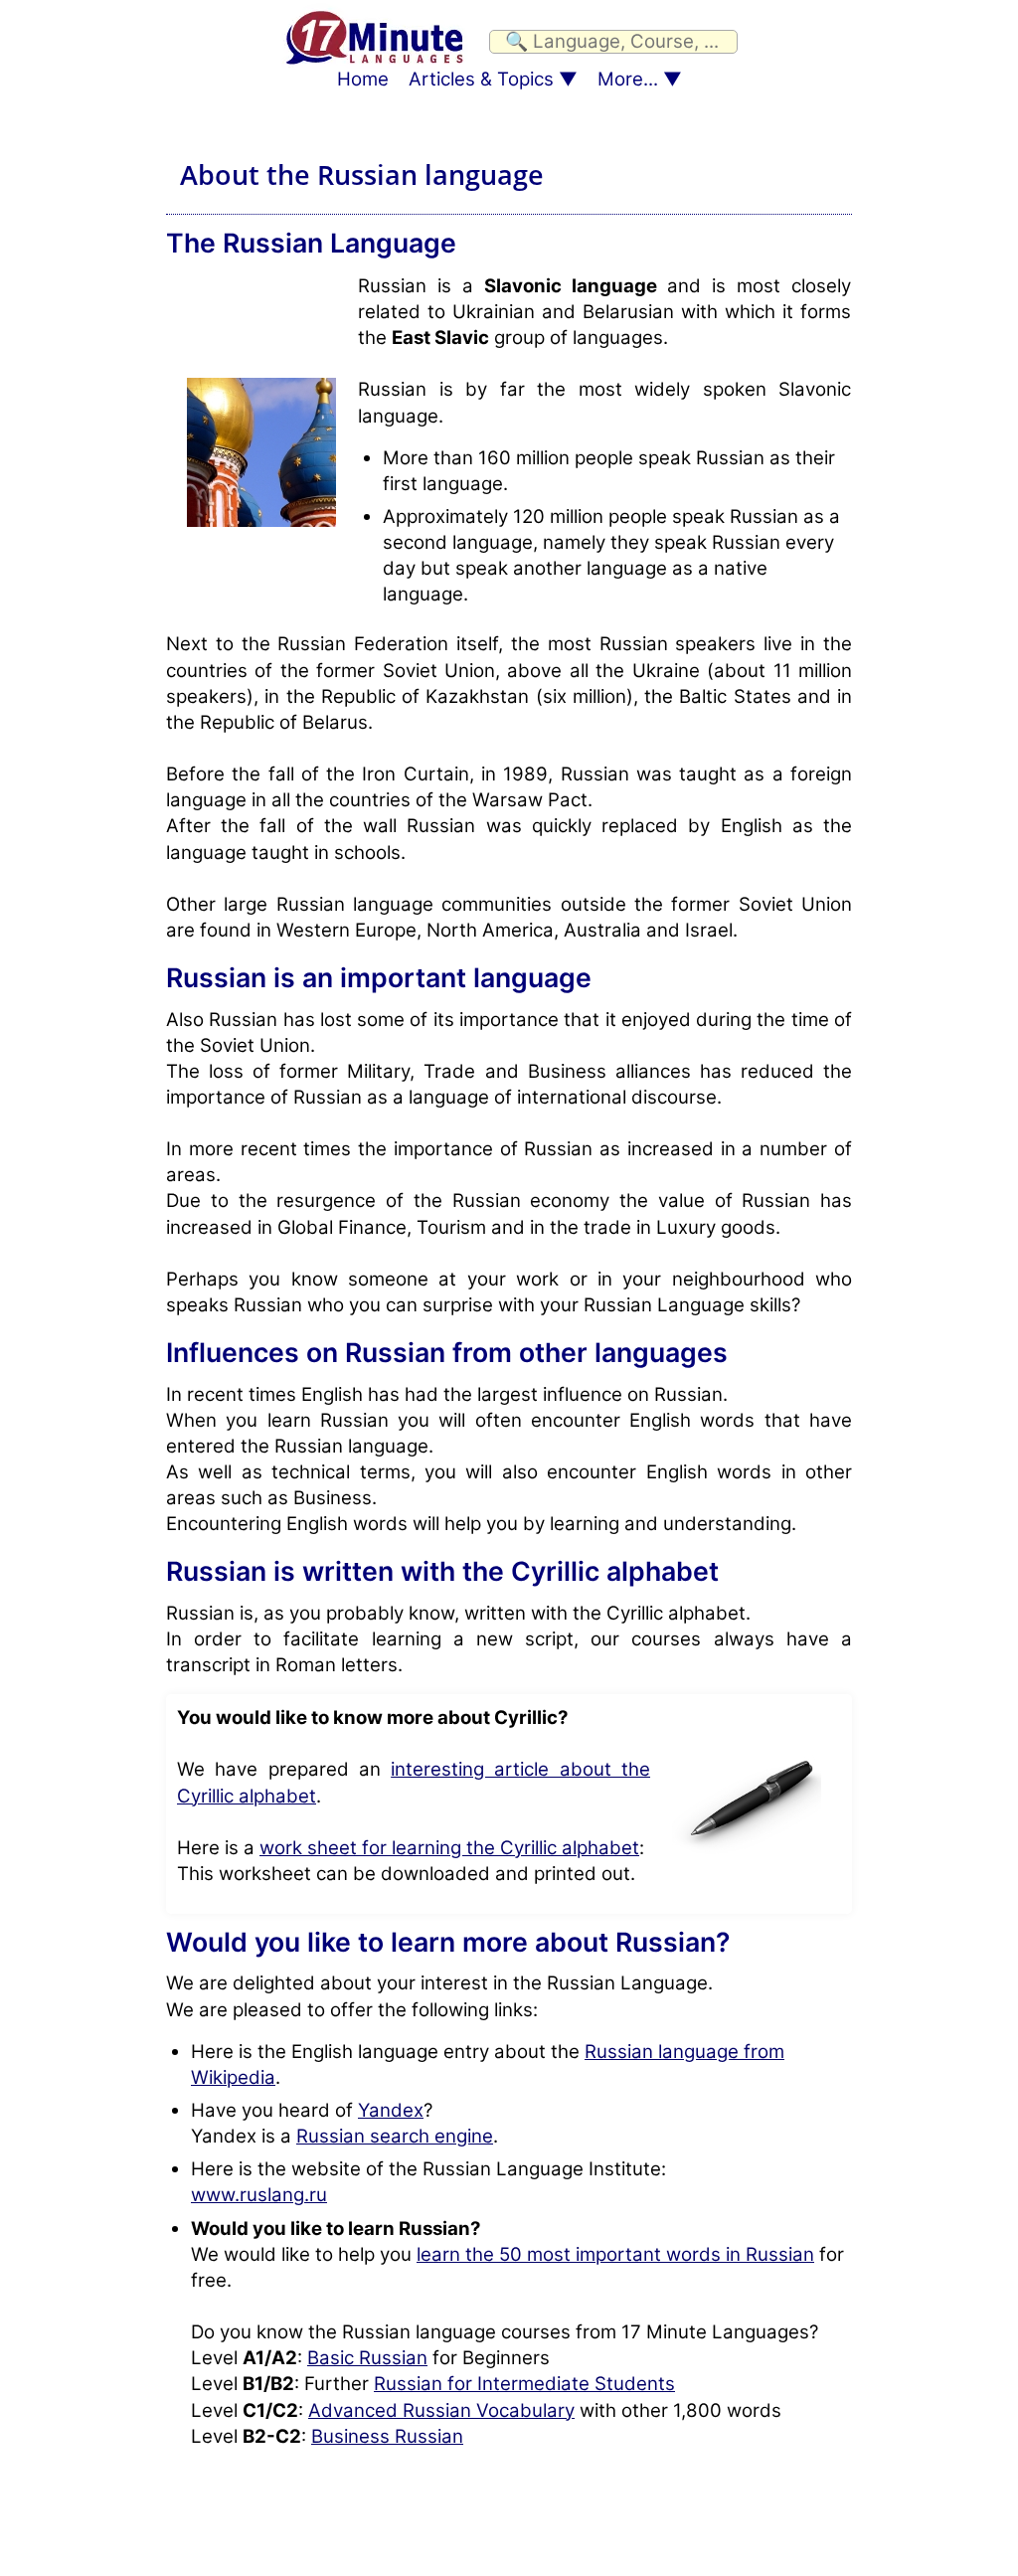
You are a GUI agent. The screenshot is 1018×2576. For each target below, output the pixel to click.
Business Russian (387, 2436)
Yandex (391, 2110)
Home (363, 79)
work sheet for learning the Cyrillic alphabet (449, 1848)
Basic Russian (367, 2358)
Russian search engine (395, 2136)
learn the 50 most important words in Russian (615, 2254)
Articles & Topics (481, 79)
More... (628, 79)
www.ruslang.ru (259, 2195)
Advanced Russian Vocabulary (441, 2410)
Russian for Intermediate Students (524, 2384)
